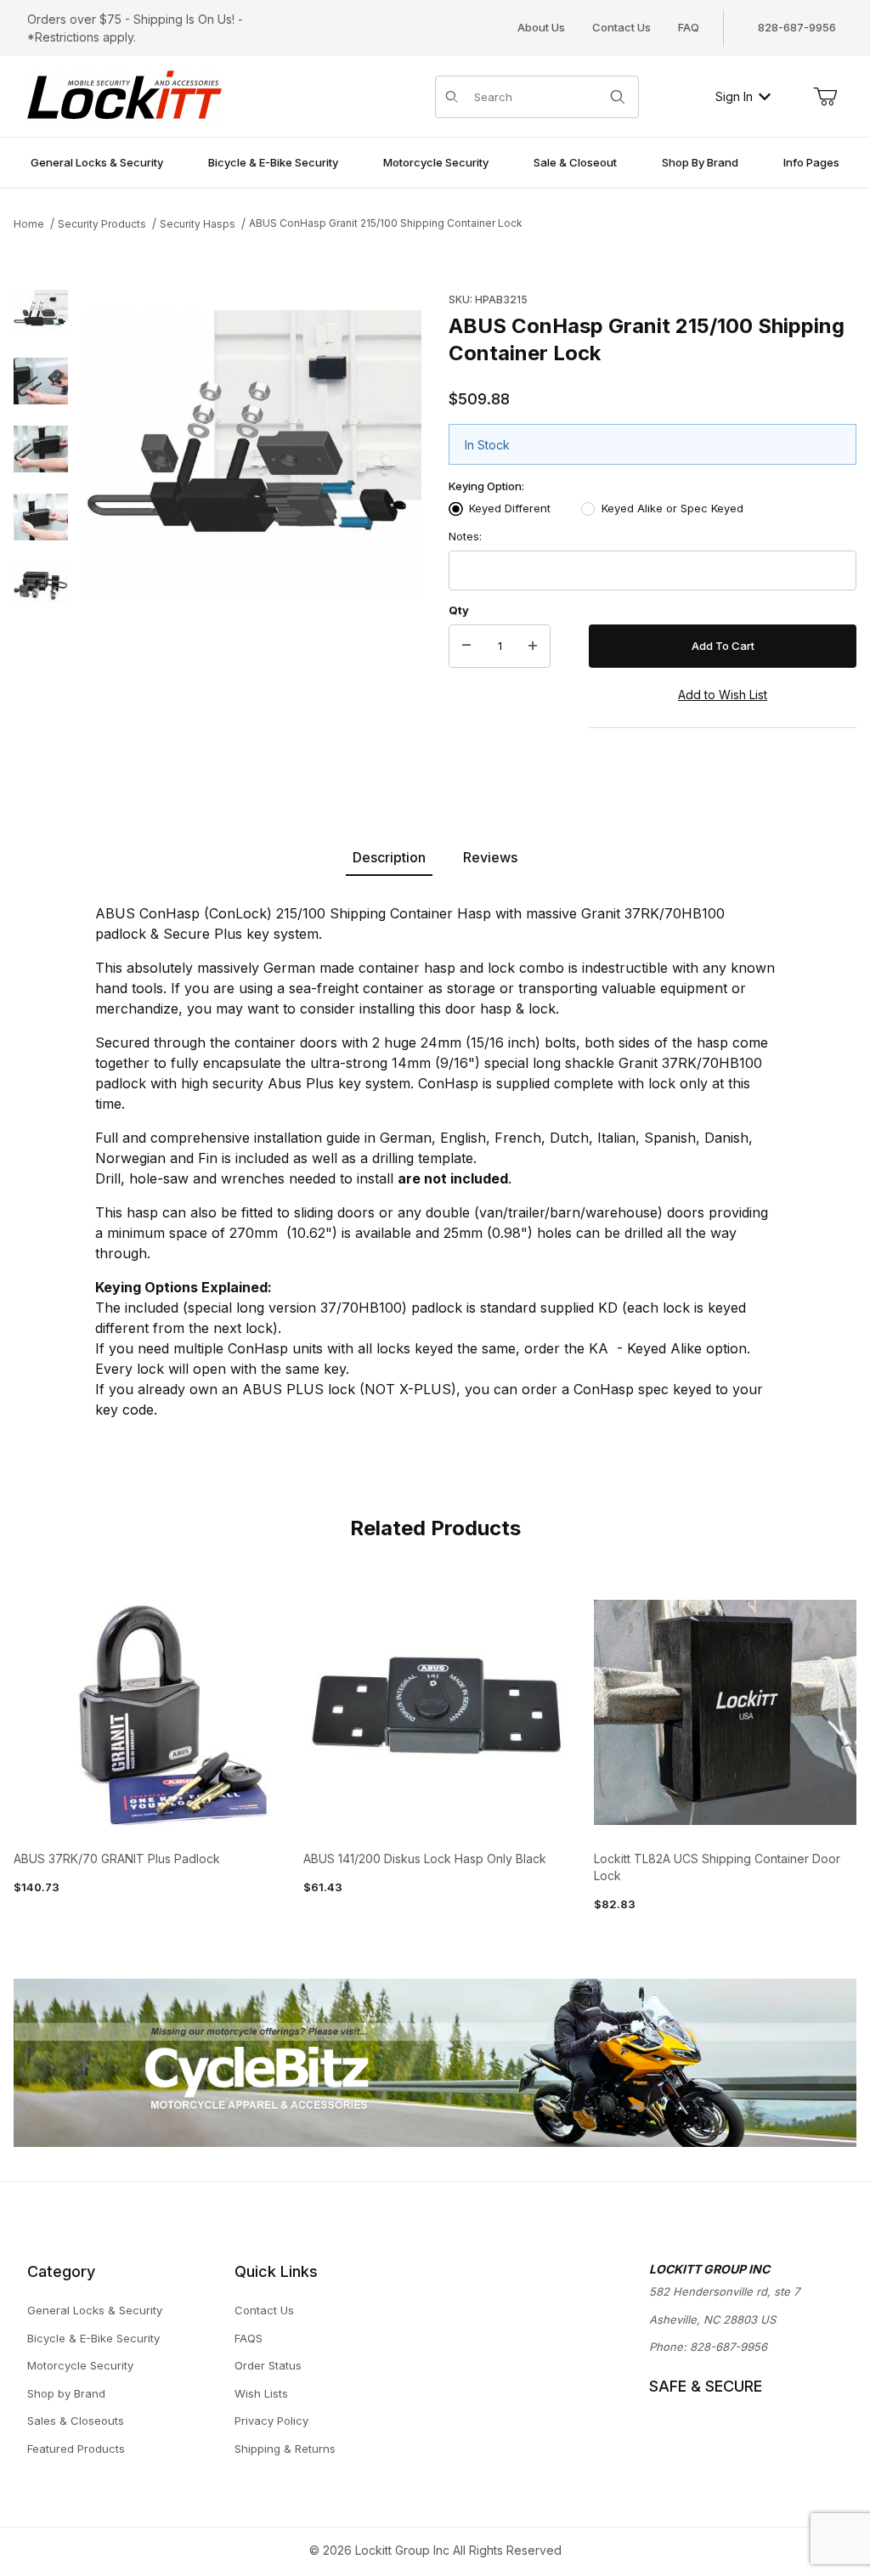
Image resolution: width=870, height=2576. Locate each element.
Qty (459, 610)
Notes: (465, 536)
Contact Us (621, 27)
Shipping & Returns (285, 2449)
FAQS (249, 2338)
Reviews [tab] (490, 857)
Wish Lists (261, 2393)
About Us (541, 27)
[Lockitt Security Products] (124, 95)
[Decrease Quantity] (466, 647)
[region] (41, 523)
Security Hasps (198, 224)
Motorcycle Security (80, 2365)
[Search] (618, 97)
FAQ (689, 27)
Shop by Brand (66, 2393)
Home (29, 224)
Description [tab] (389, 857)
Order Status (268, 2365)
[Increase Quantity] (533, 647)
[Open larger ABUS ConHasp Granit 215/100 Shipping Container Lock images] (253, 455)
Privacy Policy (271, 2421)
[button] (41, 314)
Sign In (734, 96)
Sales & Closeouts (76, 2421)
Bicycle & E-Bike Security (93, 2338)
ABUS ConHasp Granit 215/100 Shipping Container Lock (386, 223)
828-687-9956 (729, 2347)
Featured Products (76, 2449)
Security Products (102, 224)
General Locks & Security (95, 2310)
